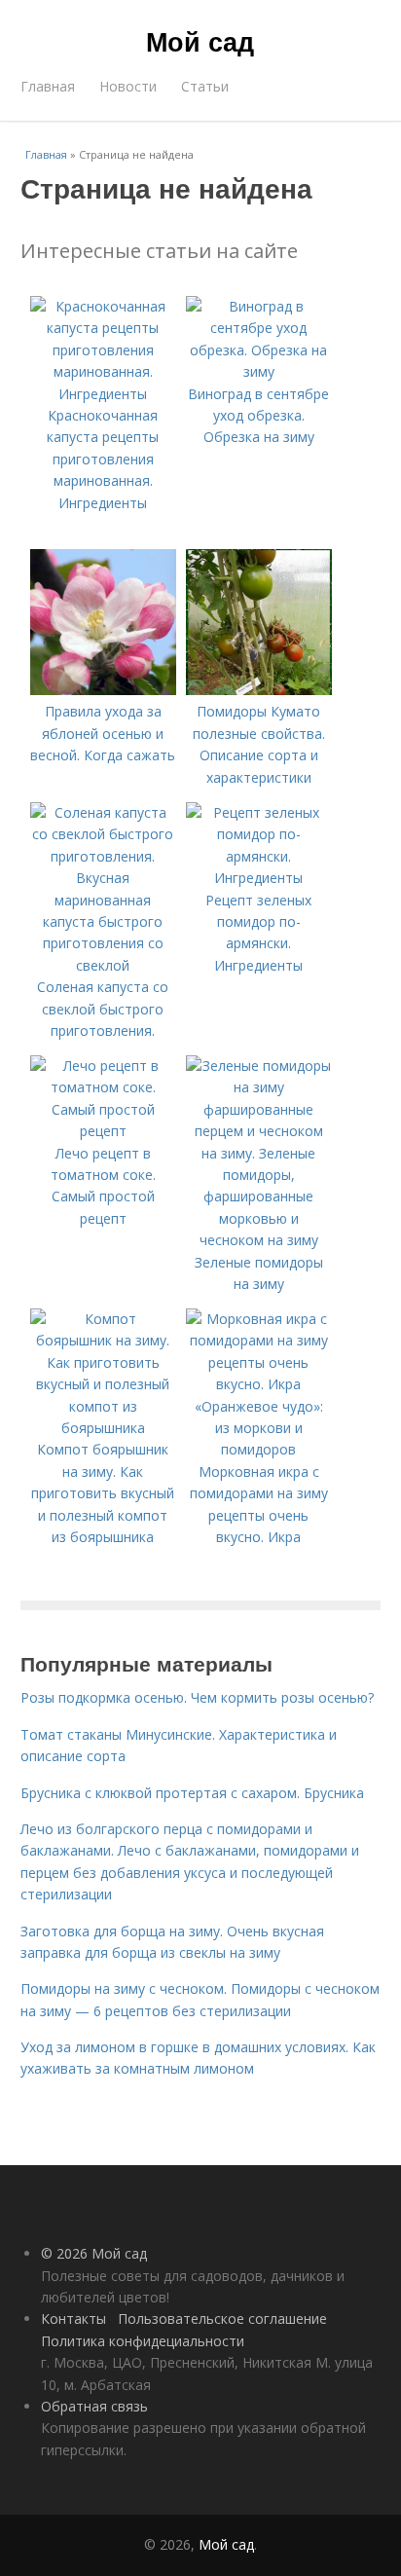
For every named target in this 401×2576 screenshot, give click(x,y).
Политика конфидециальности (143, 2341)
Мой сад (200, 41)
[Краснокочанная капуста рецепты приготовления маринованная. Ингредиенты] (103, 394)
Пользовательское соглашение (222, 2318)
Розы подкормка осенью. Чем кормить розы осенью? (197, 1697)
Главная (48, 86)
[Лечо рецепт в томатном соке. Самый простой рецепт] (103, 1131)
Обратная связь (94, 2406)
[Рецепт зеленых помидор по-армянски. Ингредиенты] (259, 878)
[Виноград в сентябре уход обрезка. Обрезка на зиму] (259, 371)
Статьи (205, 86)
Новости (128, 86)
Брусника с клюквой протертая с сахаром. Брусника (192, 1793)
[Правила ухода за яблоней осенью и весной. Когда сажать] (103, 690)
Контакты (73, 2318)
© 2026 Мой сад (94, 2253)
